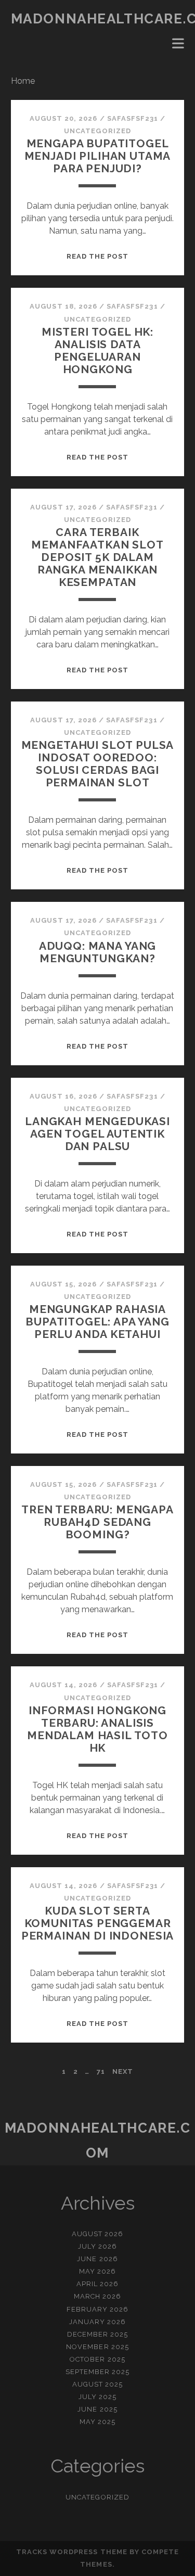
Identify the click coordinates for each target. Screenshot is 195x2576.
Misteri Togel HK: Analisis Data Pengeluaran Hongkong (97, 350)
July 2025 (97, 2397)
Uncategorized (97, 131)
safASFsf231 (133, 118)
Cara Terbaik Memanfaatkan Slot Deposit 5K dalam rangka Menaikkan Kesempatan (97, 557)
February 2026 (98, 2309)
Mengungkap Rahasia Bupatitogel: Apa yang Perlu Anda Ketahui (97, 1322)
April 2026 (97, 2284)
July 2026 (97, 2246)
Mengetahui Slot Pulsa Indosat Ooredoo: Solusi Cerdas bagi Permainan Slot (98, 764)
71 (101, 2071)
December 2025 (98, 2334)
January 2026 (98, 2322)
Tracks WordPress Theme (72, 2552)
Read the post (98, 256)
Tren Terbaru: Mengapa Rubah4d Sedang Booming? (97, 1522)
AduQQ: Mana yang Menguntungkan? (97, 952)
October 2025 (97, 2359)
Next (123, 2071)
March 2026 (97, 2296)
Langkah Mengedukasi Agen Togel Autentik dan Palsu (97, 1134)
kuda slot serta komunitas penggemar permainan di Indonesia (98, 1923)
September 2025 (98, 2372)
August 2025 (97, 2384)
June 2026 (97, 2259)
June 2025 (97, 2409)
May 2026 (97, 2271)
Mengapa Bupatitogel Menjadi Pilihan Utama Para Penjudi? (98, 156)
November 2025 (97, 2347)
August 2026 (97, 2234)
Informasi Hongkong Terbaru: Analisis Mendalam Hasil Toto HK (97, 1729)
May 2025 (97, 2422)
